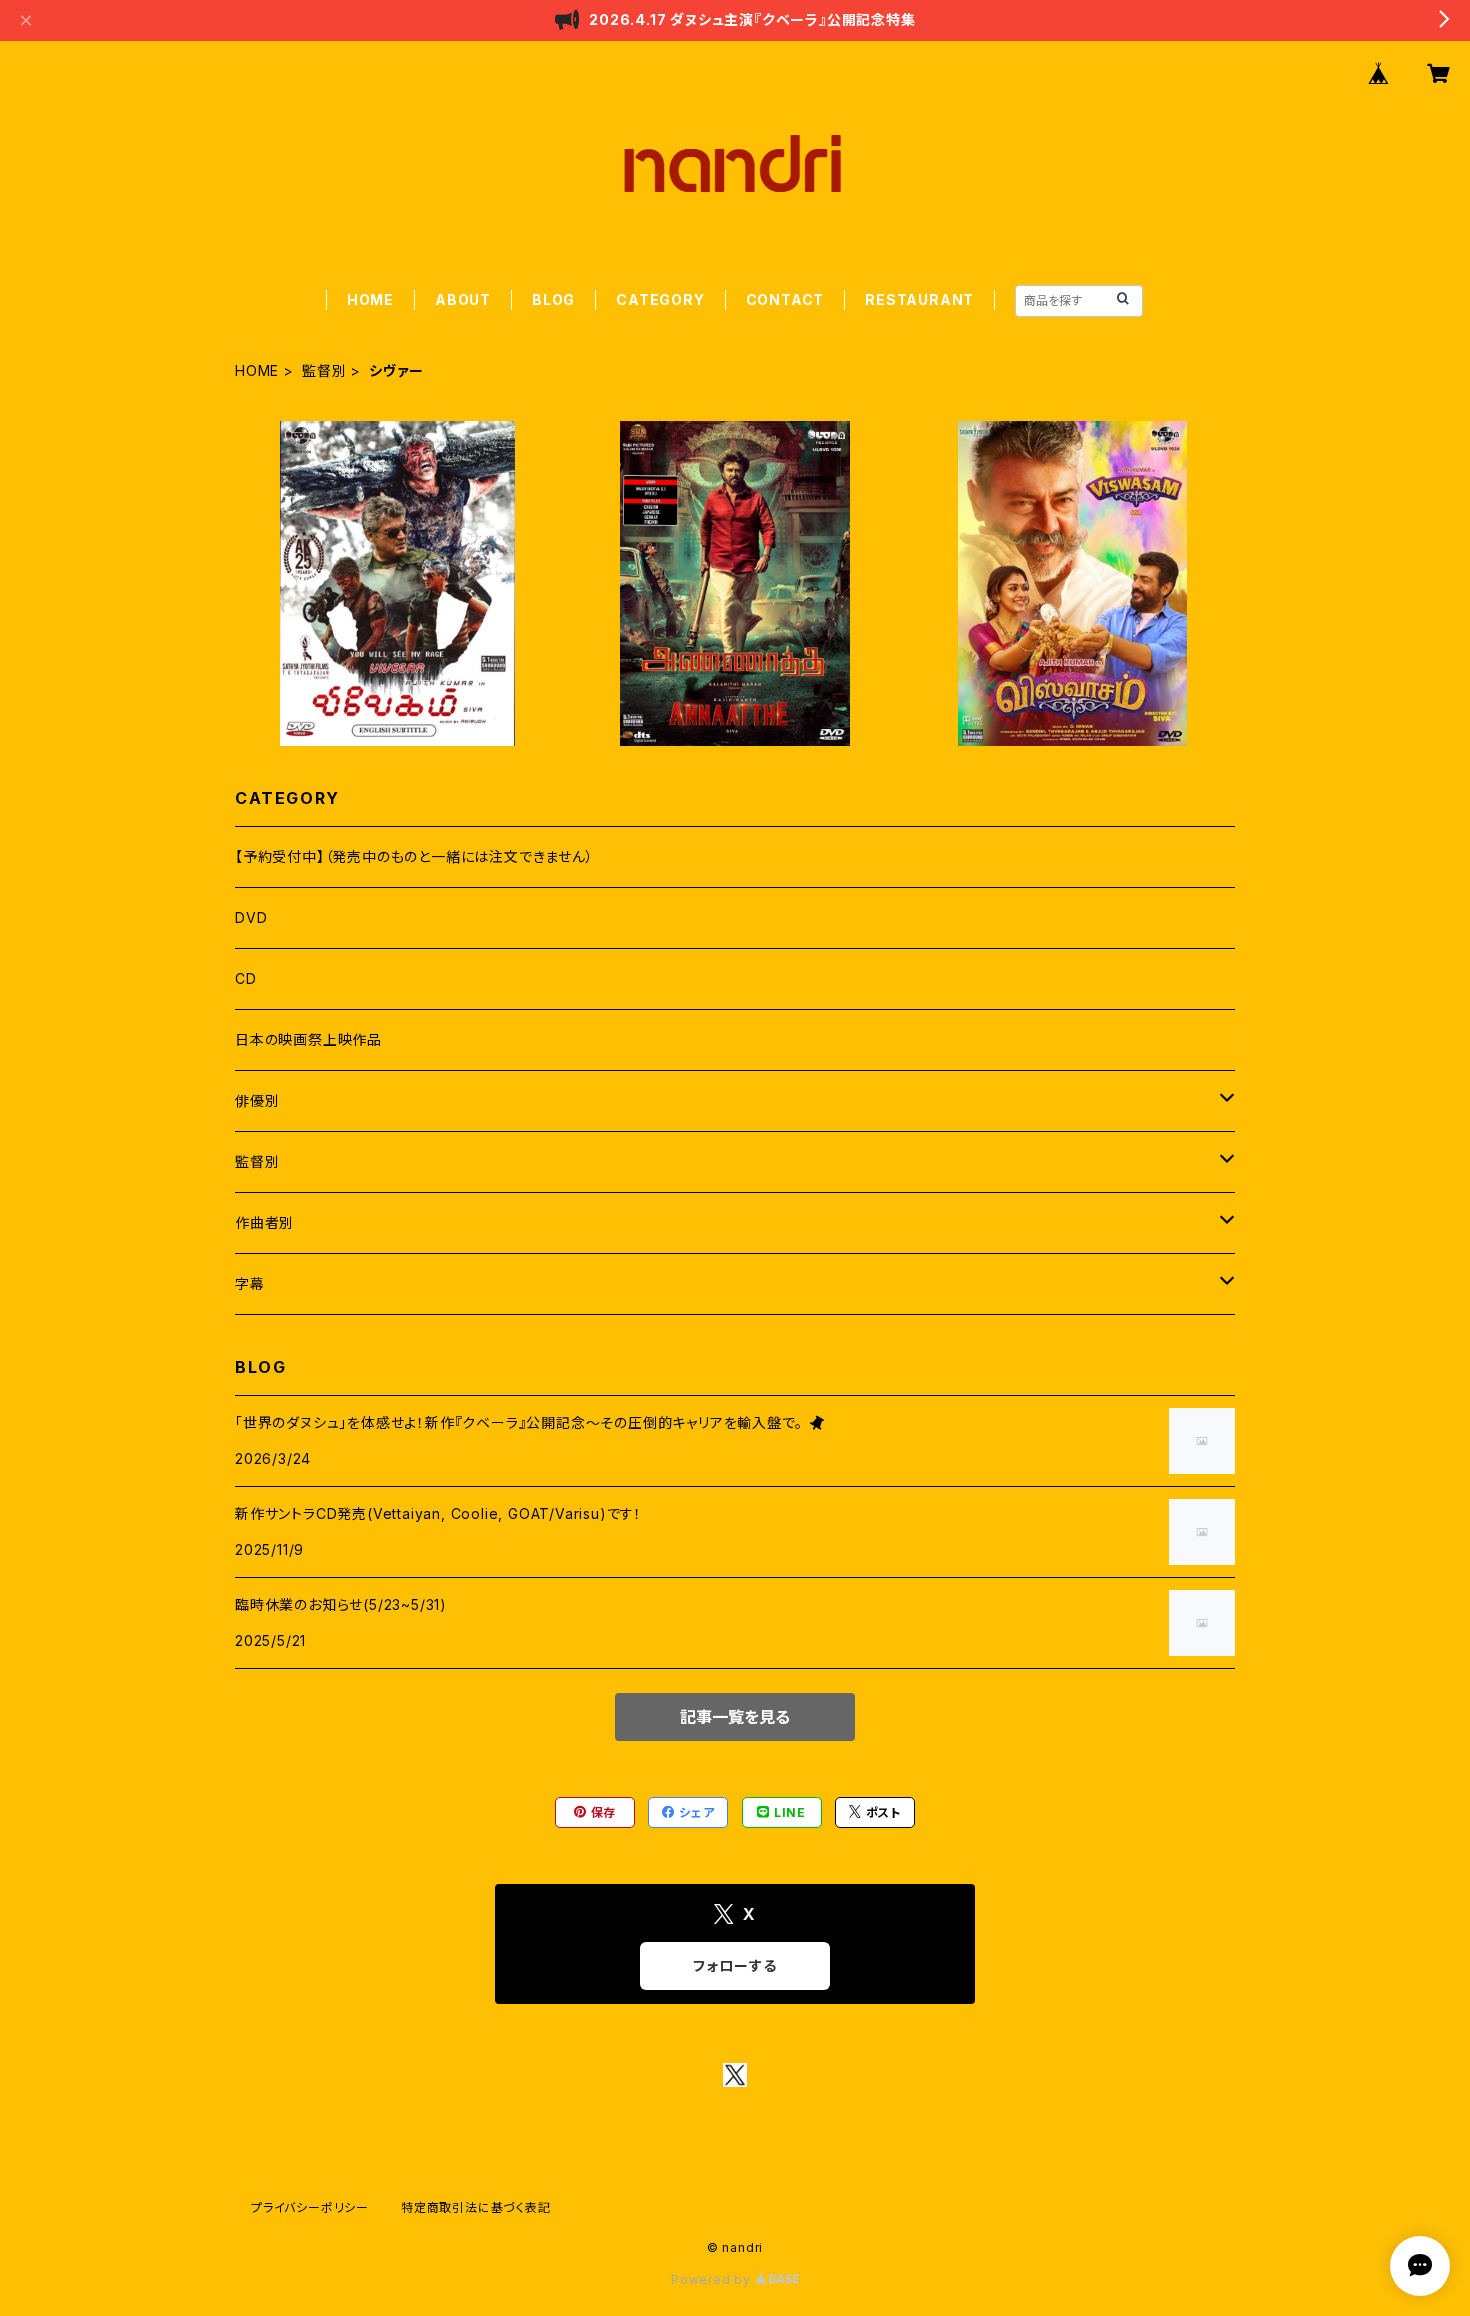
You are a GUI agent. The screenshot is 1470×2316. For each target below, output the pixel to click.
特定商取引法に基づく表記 (476, 2207)
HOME (370, 299)
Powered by (713, 2279)
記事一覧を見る (735, 1717)
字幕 (250, 1283)
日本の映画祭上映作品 (308, 1039)
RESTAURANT (919, 299)
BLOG (553, 299)
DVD (251, 917)
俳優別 (257, 1100)
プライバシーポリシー (310, 2207)
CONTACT (785, 299)
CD (246, 978)
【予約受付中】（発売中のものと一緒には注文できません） (414, 856)
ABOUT (463, 299)
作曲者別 (264, 1222)
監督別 (324, 370)
